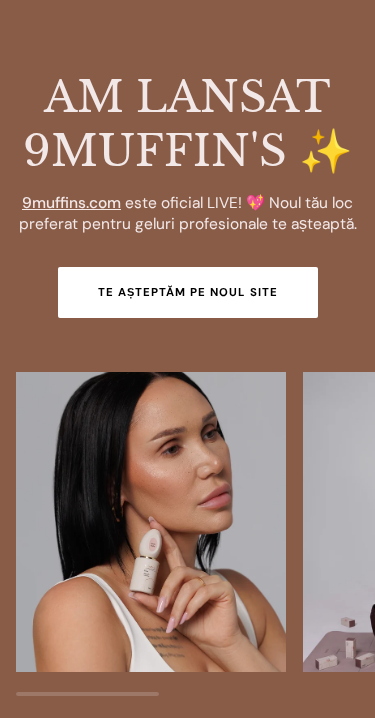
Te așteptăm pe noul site (188, 292)
